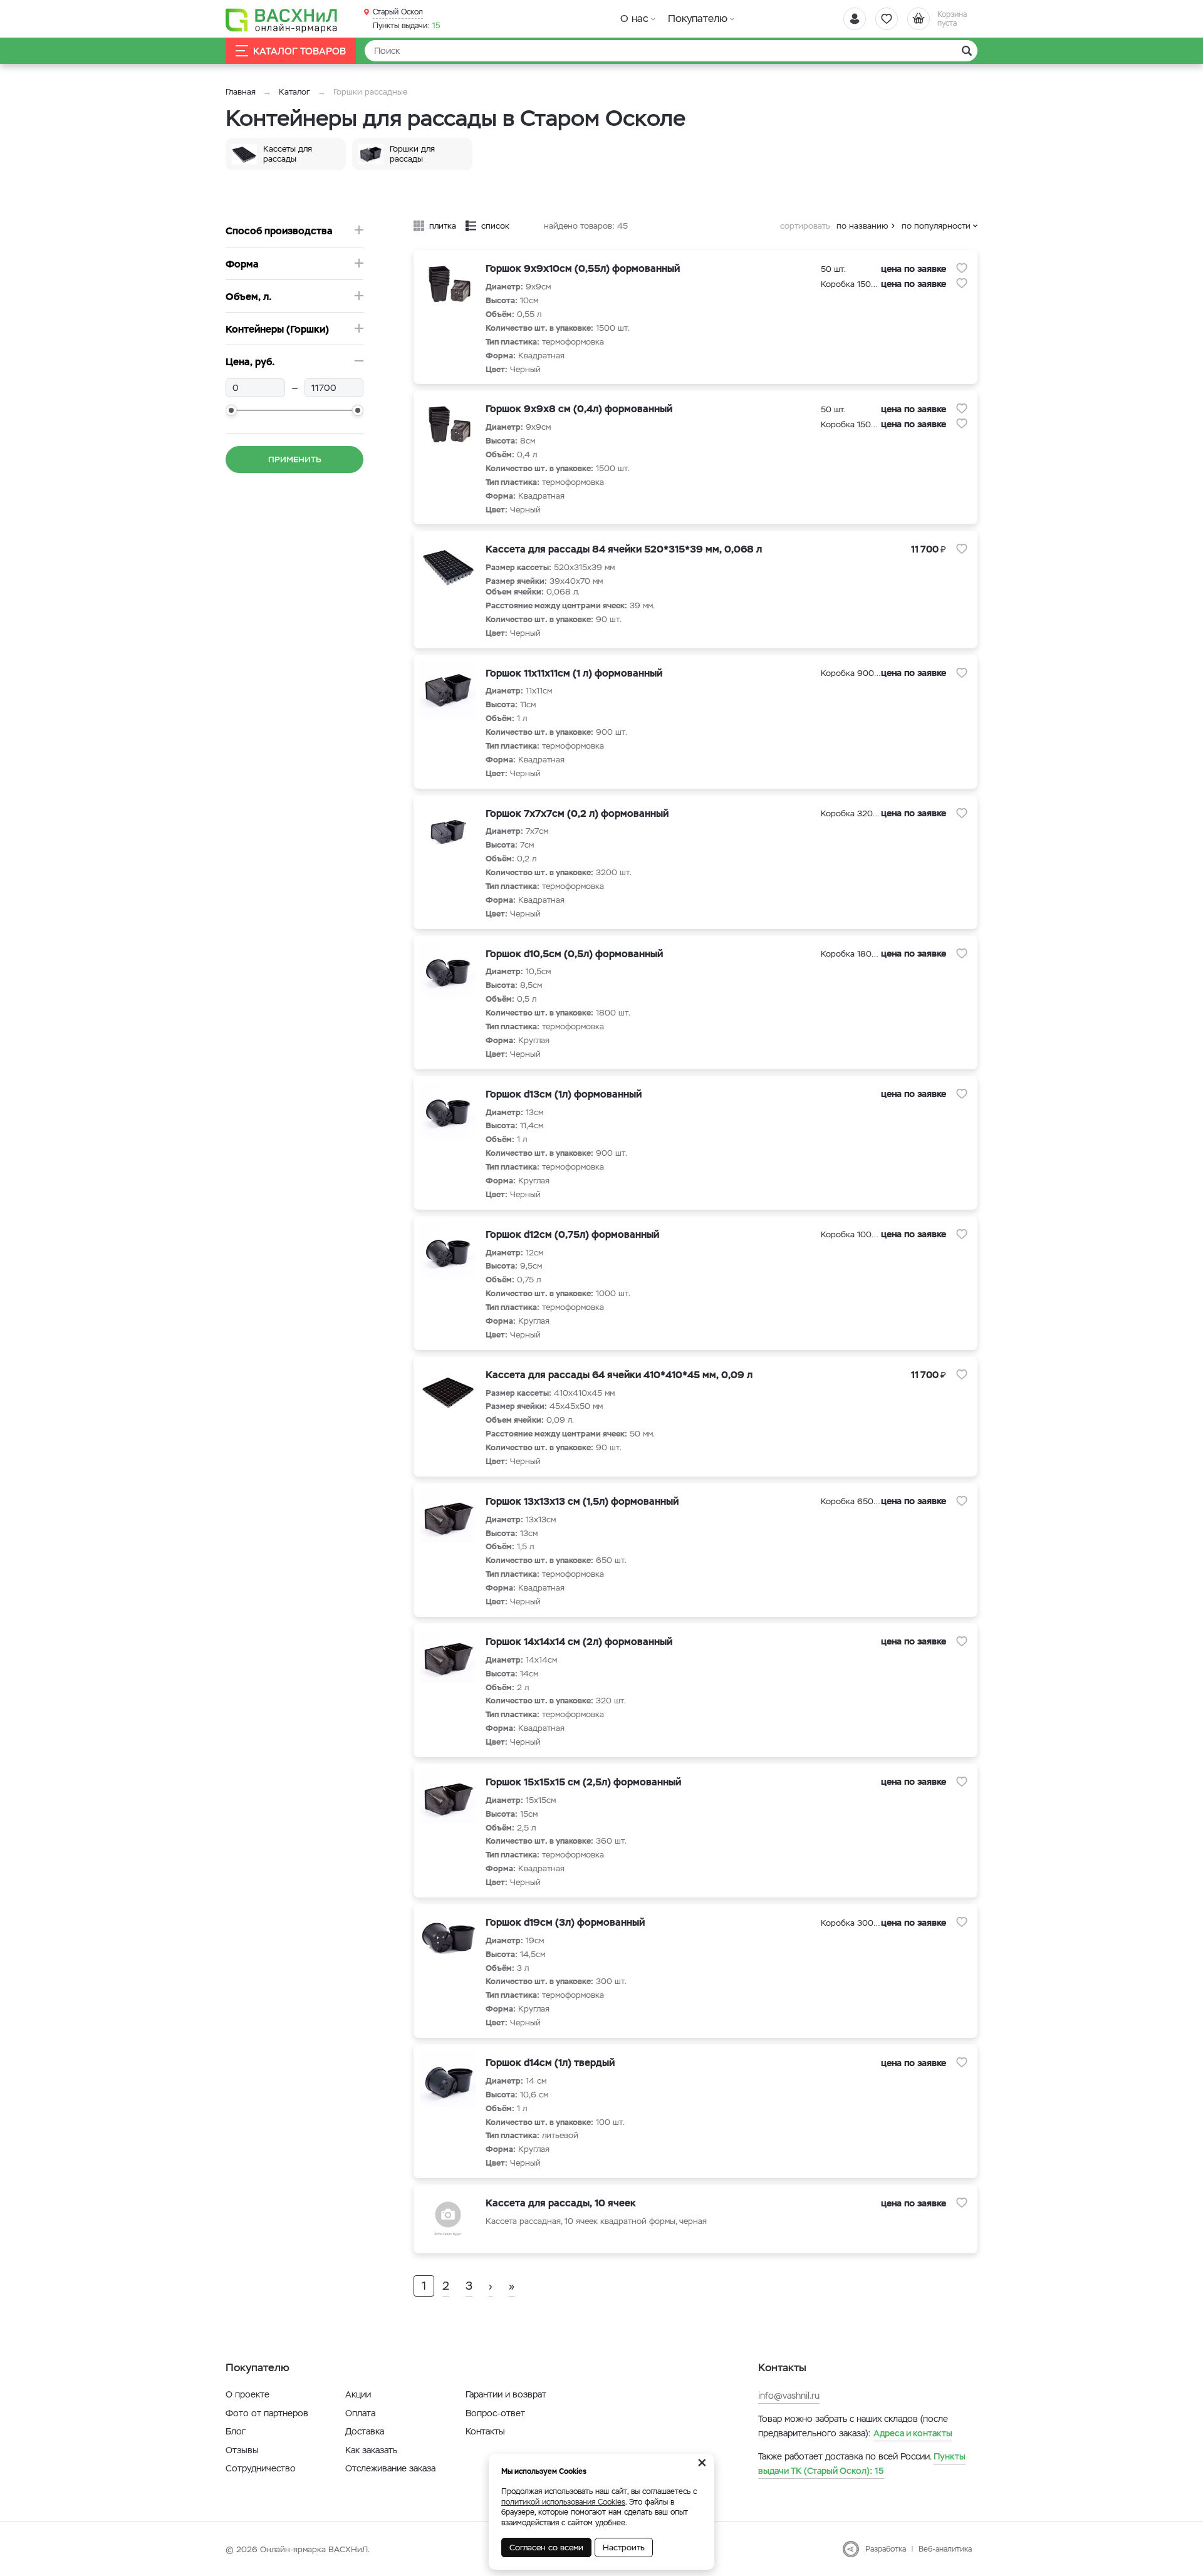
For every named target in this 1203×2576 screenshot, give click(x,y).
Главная (241, 92)
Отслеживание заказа (390, 2468)
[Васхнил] (282, 19)
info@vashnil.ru (789, 2396)
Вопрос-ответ (495, 2413)
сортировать (805, 226)
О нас (634, 18)
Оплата (360, 2413)
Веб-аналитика (945, 2549)
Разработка (886, 2549)
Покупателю (698, 18)
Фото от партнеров (267, 2413)
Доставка (365, 2431)
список (495, 226)
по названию (862, 226)
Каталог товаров (299, 51)
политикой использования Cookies (563, 2502)
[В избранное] (962, 268)
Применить (295, 460)
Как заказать (371, 2450)
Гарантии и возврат (506, 2394)
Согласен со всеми (546, 2547)
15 (407, 26)
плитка (443, 226)
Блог (236, 2431)
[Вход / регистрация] (855, 19)
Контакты (485, 2431)
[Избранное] (887, 19)
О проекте (247, 2394)
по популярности (936, 226)
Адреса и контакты (913, 2433)
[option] (289, 154)
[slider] (231, 410)
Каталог (294, 92)
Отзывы (242, 2450)
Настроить (624, 2547)
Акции (358, 2394)
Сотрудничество (261, 2468)
